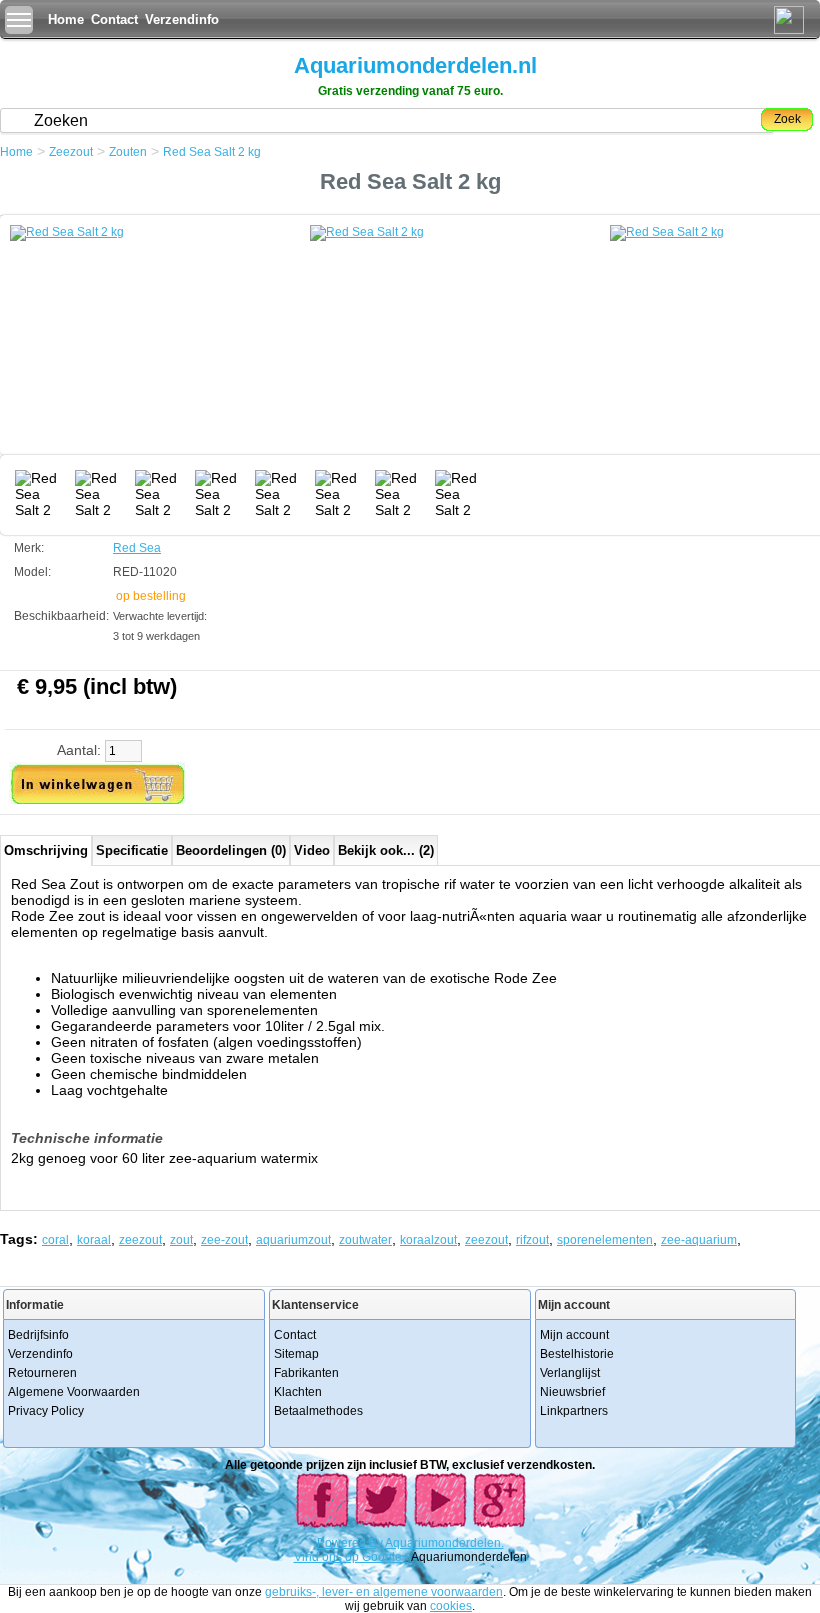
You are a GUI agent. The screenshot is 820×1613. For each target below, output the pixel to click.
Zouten (128, 152)
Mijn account (574, 1335)
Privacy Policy (46, 1411)
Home (66, 19)
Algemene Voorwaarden (74, 1392)
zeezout (140, 1240)
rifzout (532, 1240)
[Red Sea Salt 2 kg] (160, 345)
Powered (343, 1543)
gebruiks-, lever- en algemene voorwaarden (384, 1592)
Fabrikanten (306, 1373)
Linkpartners (574, 1411)
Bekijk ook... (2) (386, 850)
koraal (94, 1240)
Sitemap (296, 1354)
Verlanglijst (570, 1373)
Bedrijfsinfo (38, 1335)
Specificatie (132, 850)
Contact (114, 19)
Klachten (298, 1392)
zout (181, 1240)
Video (312, 850)
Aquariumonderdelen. (444, 1543)
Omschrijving (46, 850)
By (377, 1543)
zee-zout (224, 1240)
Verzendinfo (182, 19)
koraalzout (428, 1240)
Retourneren (42, 1373)
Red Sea (137, 548)
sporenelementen (605, 1240)
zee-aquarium (699, 1240)
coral (55, 1240)
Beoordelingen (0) (231, 850)
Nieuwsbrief (572, 1392)
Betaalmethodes (318, 1411)
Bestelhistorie (577, 1354)
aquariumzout (293, 1240)
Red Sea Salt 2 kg (212, 152)
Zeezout (71, 152)
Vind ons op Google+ (351, 1557)
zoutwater (365, 1240)
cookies (451, 1606)
